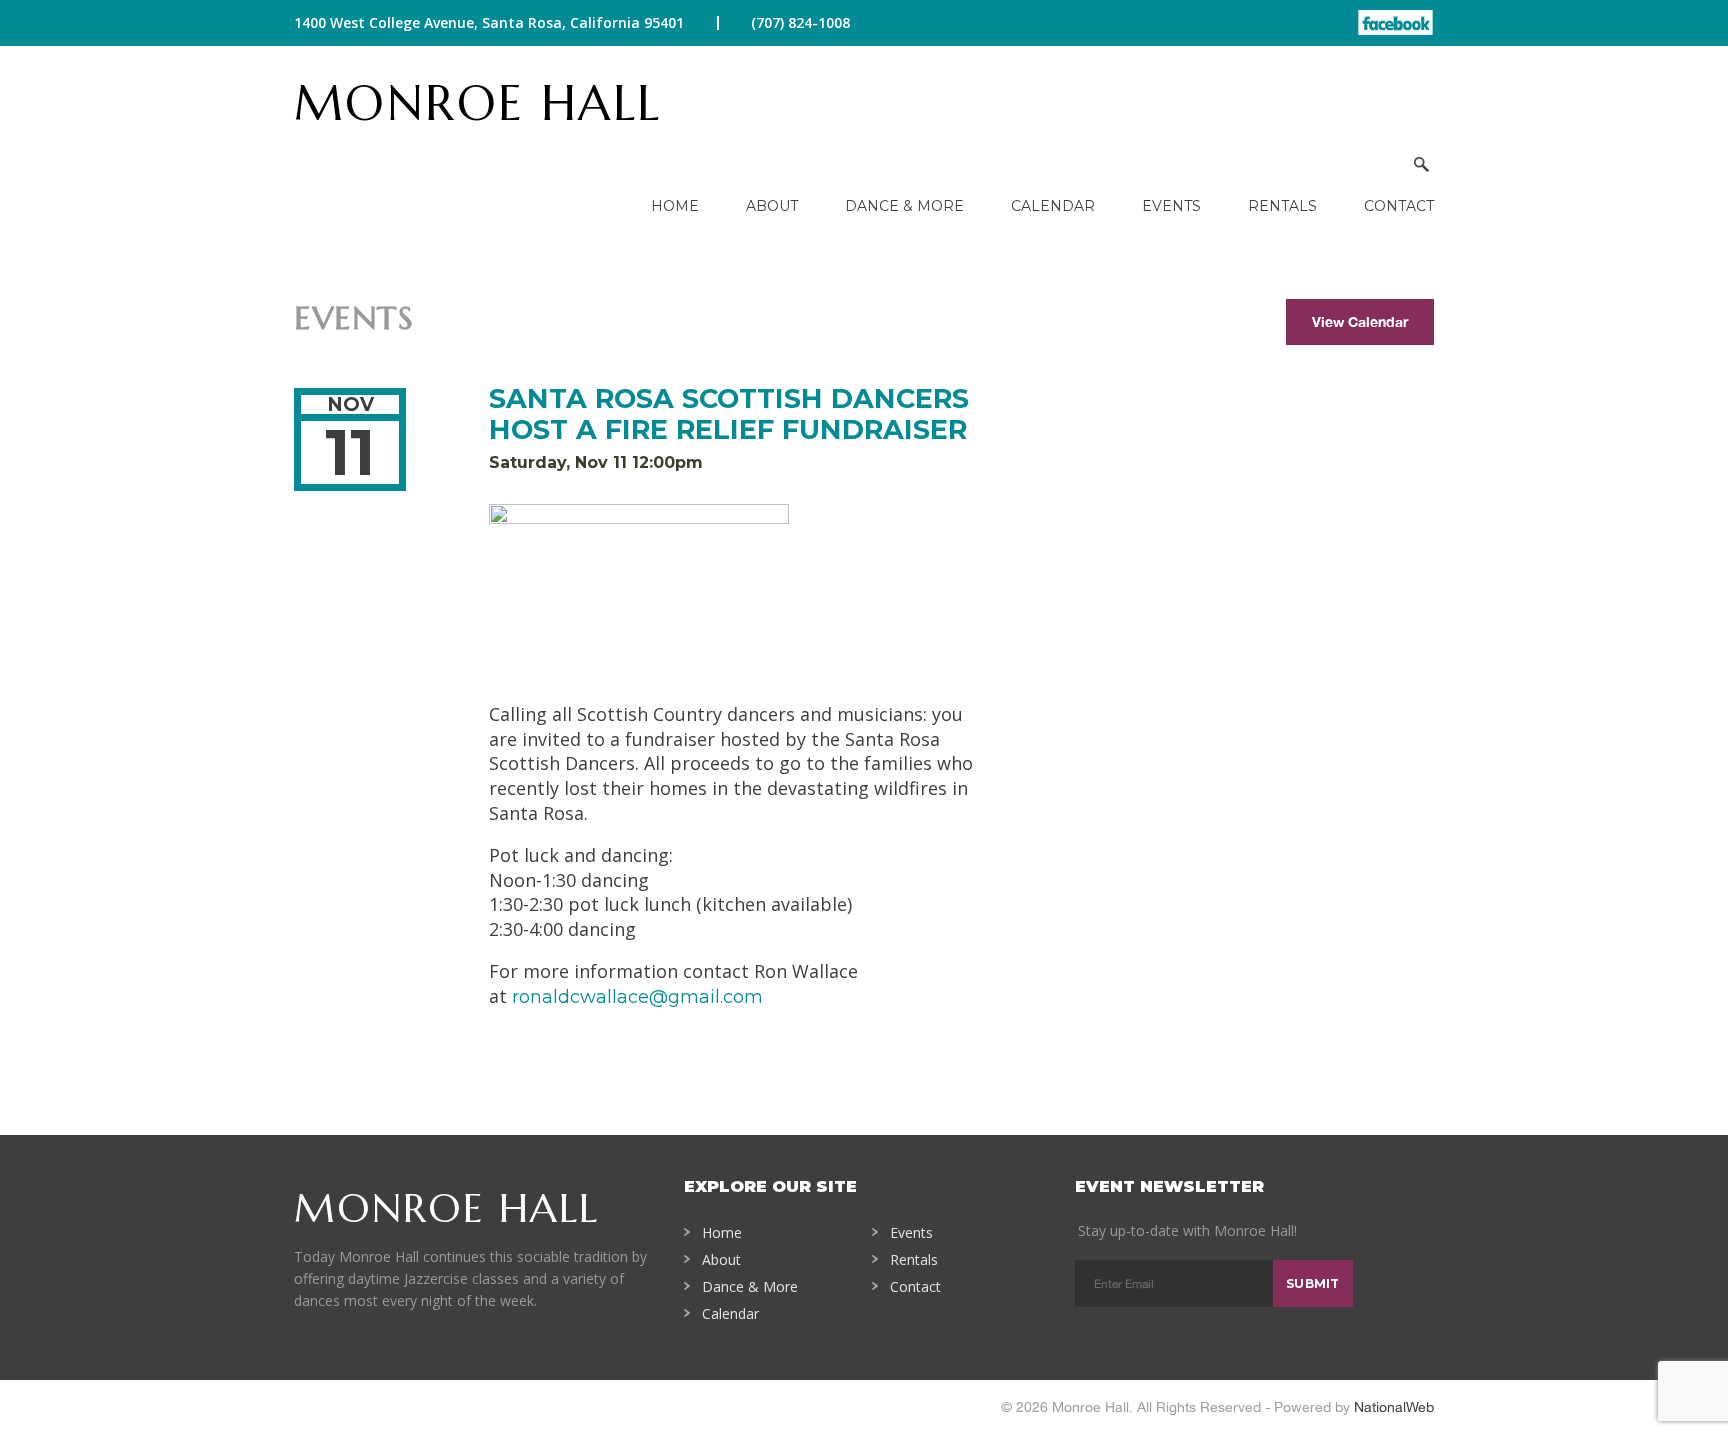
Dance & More (904, 206)
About (772, 206)
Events (1171, 206)
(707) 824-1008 (800, 23)
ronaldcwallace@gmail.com (637, 997)
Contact (1399, 206)
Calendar (1053, 206)
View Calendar (1360, 321)
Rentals (1282, 206)
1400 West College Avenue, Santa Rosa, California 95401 (489, 23)
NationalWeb (1394, 1407)
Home (675, 206)
